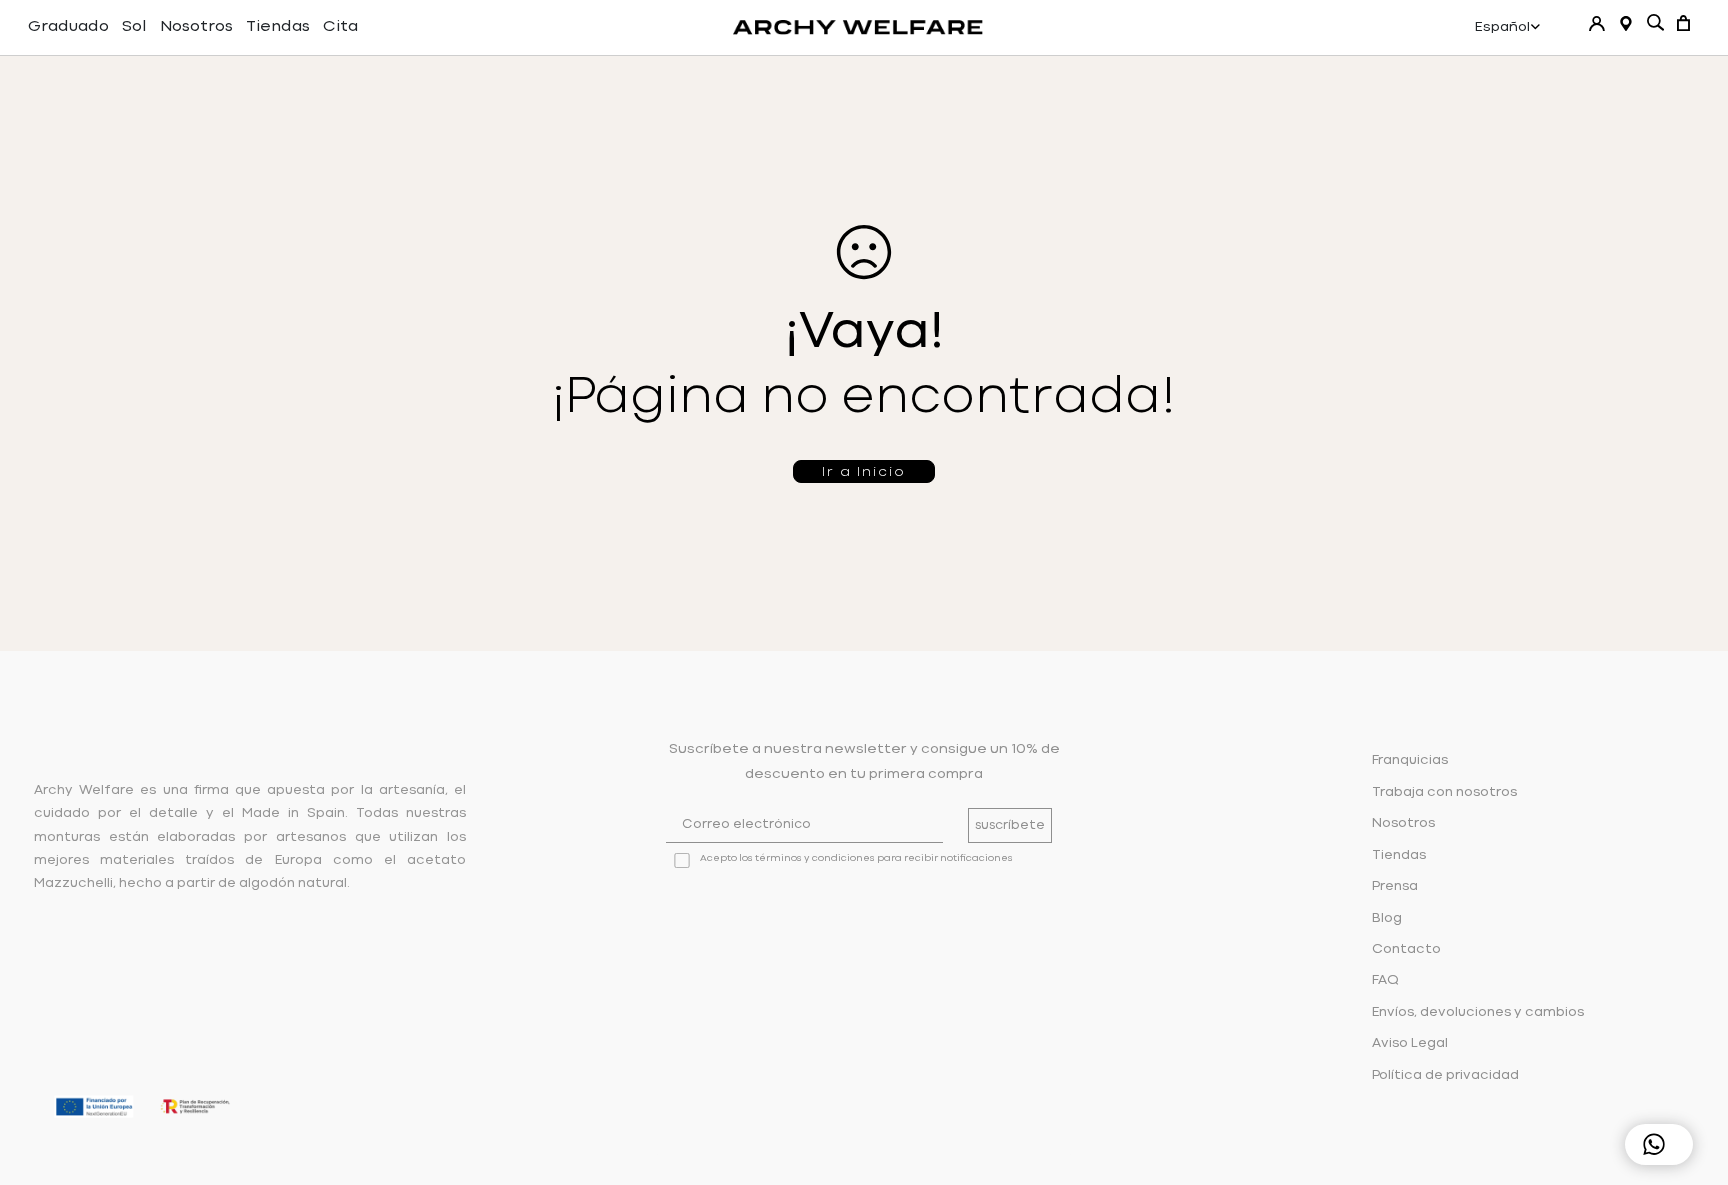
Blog (1387, 918)
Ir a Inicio (864, 472)
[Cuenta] (1597, 23)
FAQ (1385, 980)
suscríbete (1010, 825)
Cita (340, 27)
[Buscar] (1655, 22)
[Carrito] (1683, 23)
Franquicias (1410, 760)
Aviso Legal (1410, 1043)
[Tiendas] (1626, 23)
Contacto (1406, 949)
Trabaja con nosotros (1444, 792)
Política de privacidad (1445, 1075)
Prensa (1395, 886)
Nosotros (196, 27)
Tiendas (278, 27)
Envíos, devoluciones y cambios (1478, 1012)
